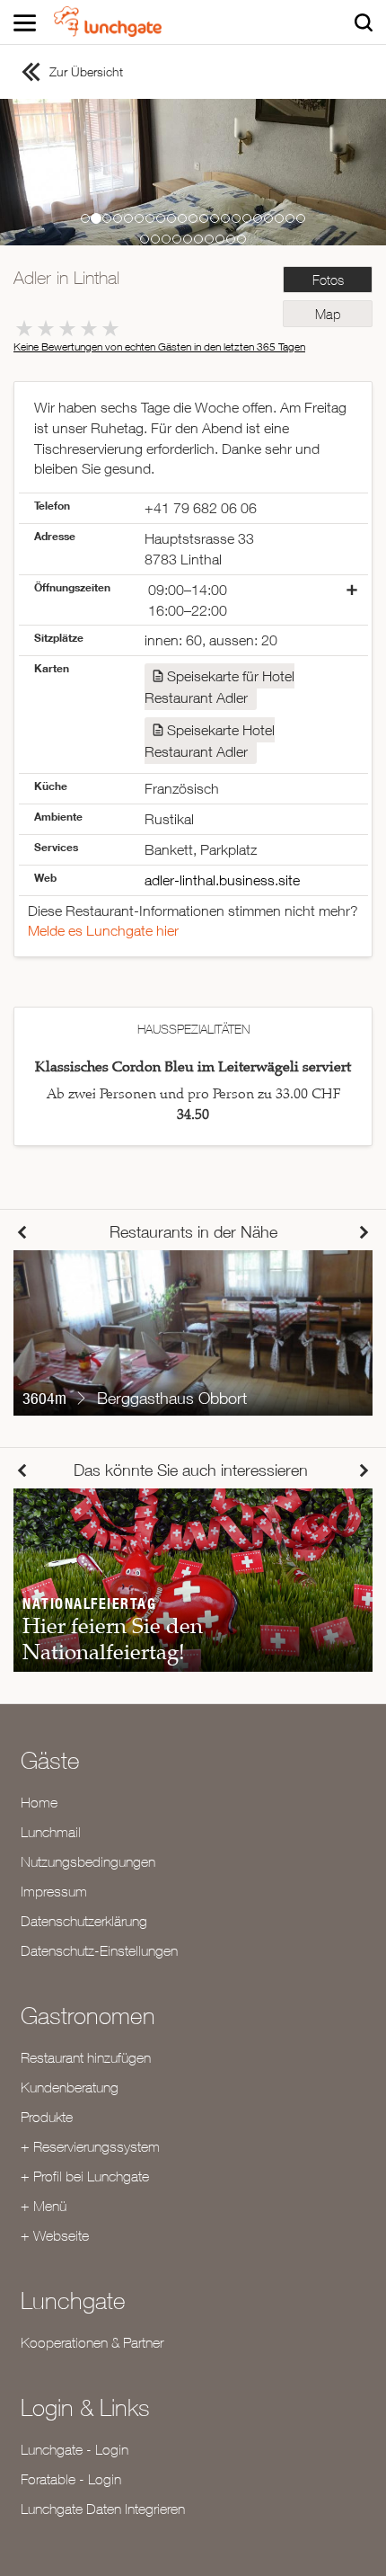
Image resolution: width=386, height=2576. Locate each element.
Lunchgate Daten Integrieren (103, 2509)
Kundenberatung (70, 2087)
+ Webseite (55, 2235)
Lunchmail (51, 1832)
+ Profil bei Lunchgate (85, 2176)
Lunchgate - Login (75, 2449)
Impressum (54, 1891)
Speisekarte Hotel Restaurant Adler (210, 741)
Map (328, 314)
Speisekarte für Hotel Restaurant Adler (219, 687)
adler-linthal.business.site (222, 880)
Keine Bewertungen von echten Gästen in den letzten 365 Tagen (159, 346)
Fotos (328, 280)
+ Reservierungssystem (90, 2146)
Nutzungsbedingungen (88, 1861)
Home (39, 1802)
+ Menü (44, 2206)
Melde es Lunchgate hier (103, 930)
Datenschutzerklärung (84, 1921)
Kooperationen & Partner (92, 2342)
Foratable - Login (71, 2479)
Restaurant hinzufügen (86, 2057)
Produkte (47, 2117)
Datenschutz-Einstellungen (99, 1950)
